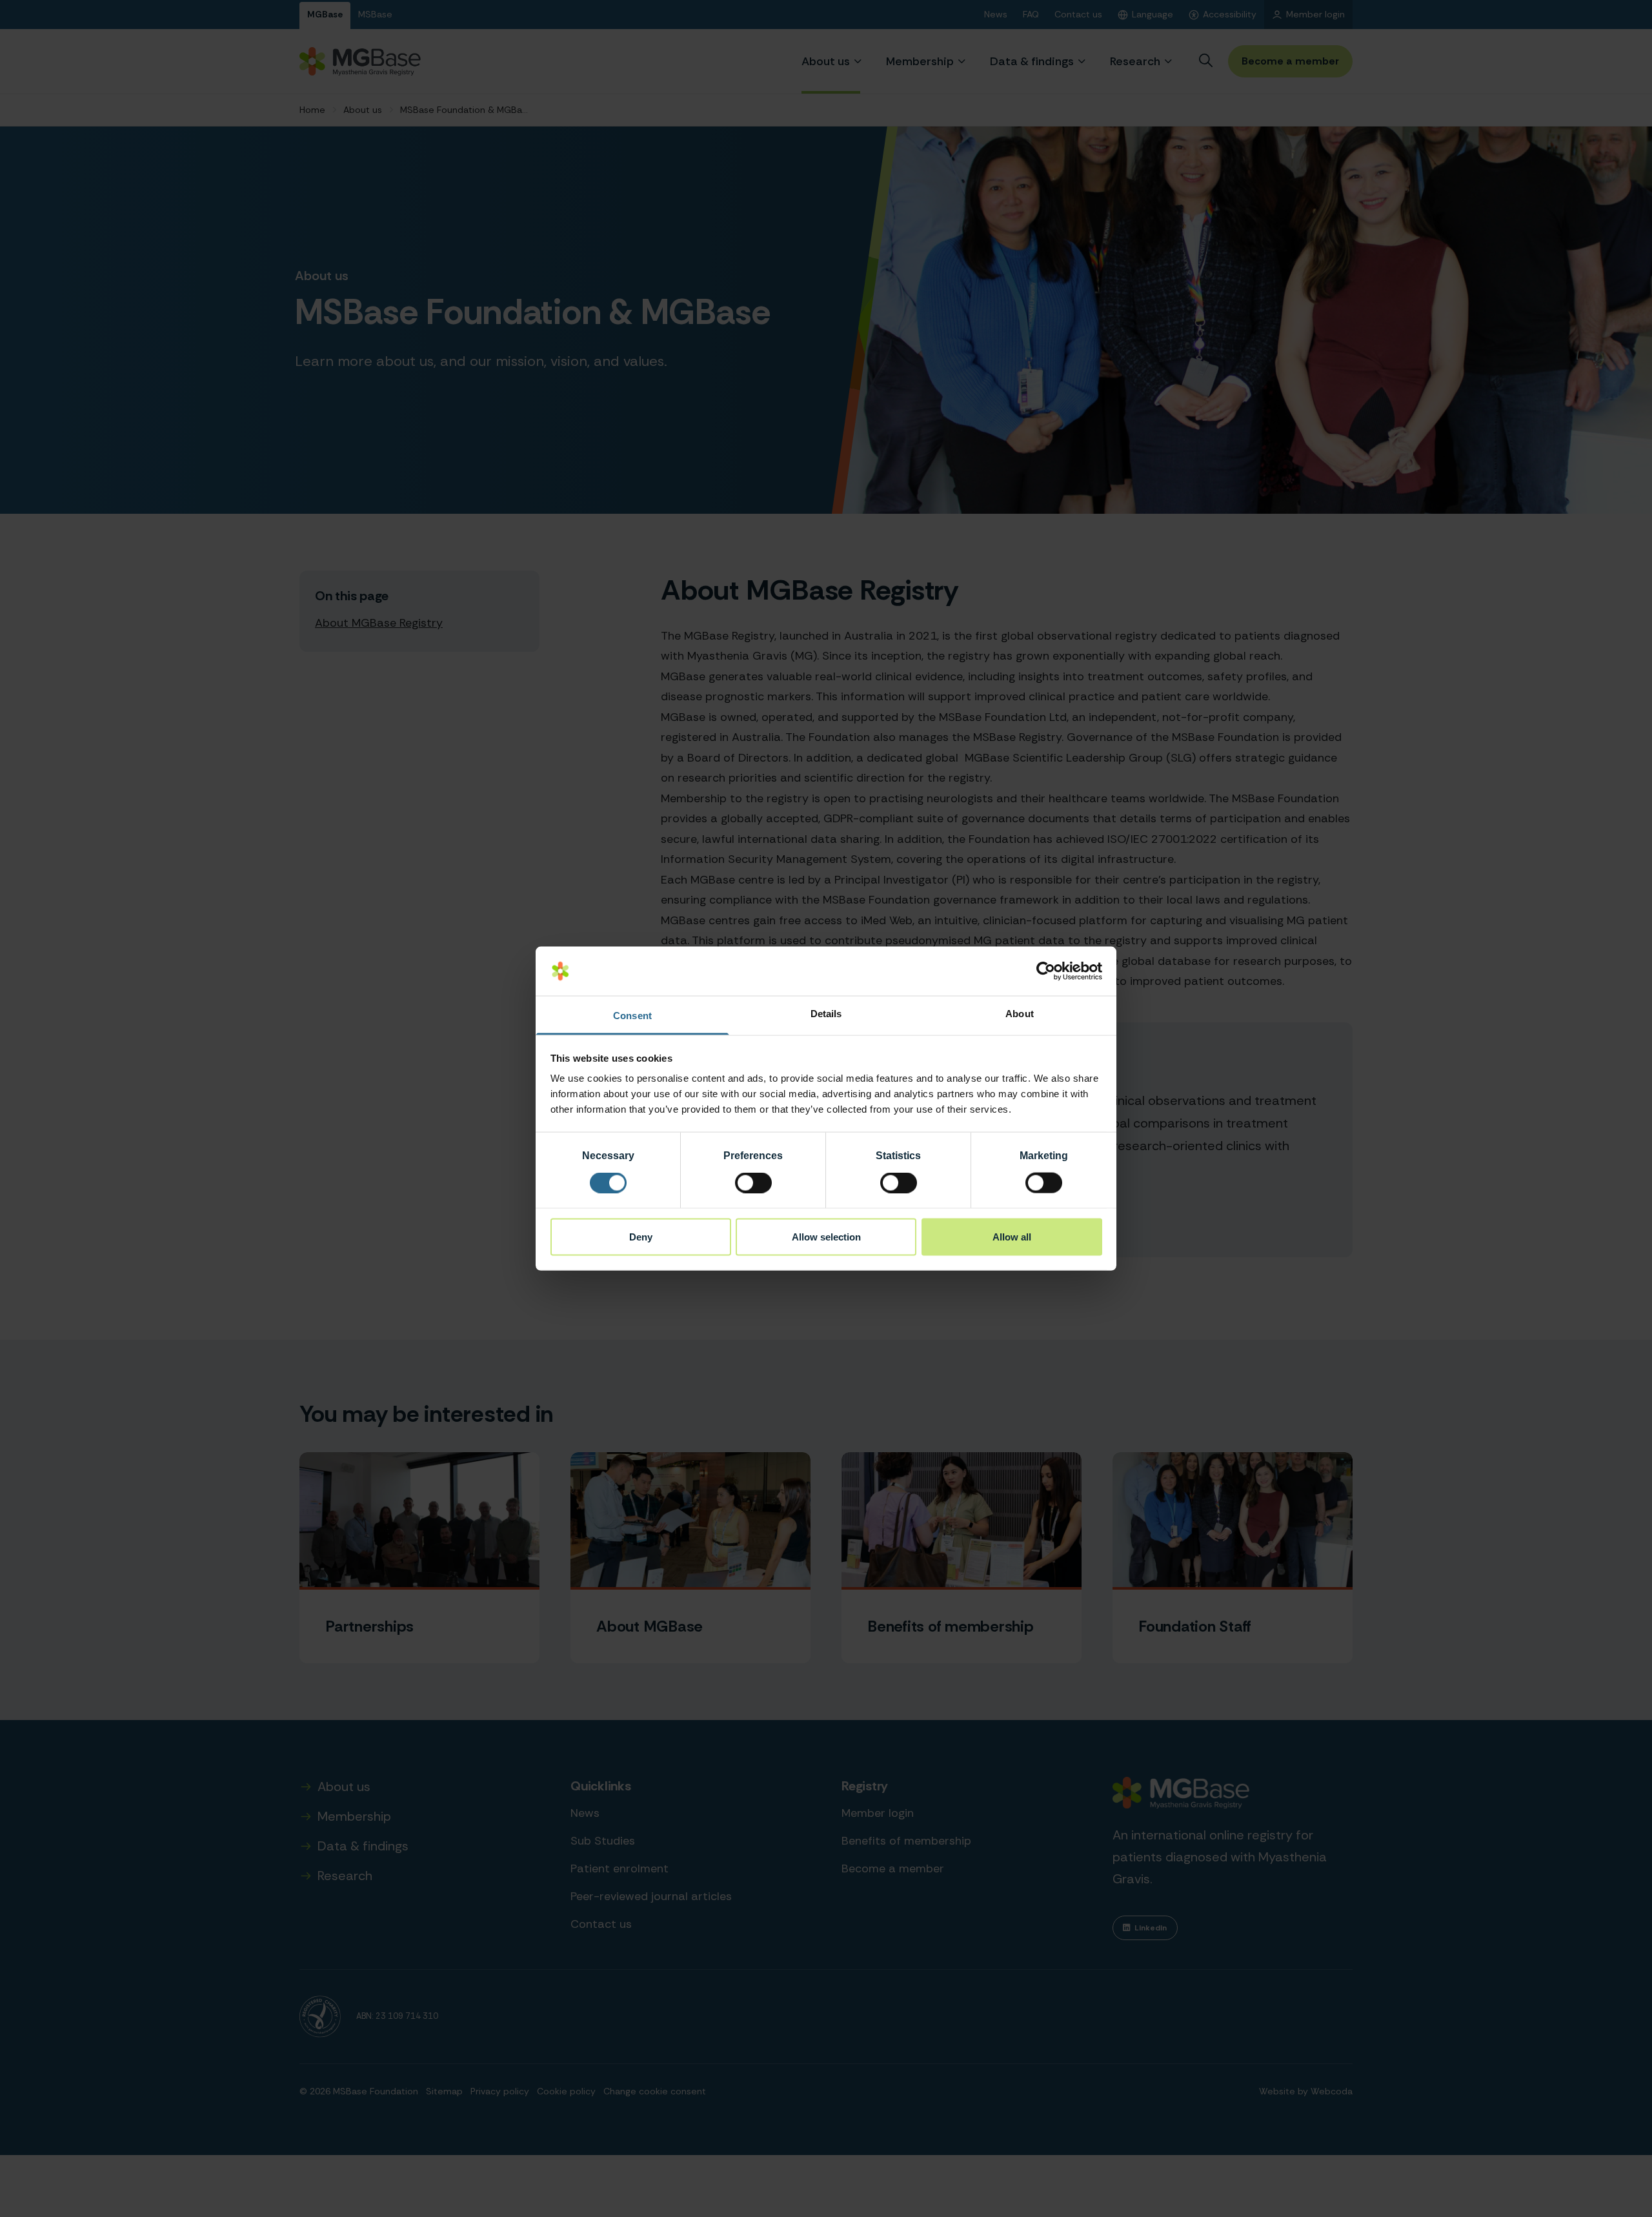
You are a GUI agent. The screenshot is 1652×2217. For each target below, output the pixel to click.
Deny (641, 1236)
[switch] (753, 1183)
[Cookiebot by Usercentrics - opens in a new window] (1046, 971)
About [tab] (1020, 1014)
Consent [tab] (632, 1016)
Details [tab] (826, 1014)
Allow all (1012, 1236)
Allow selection (826, 1236)
